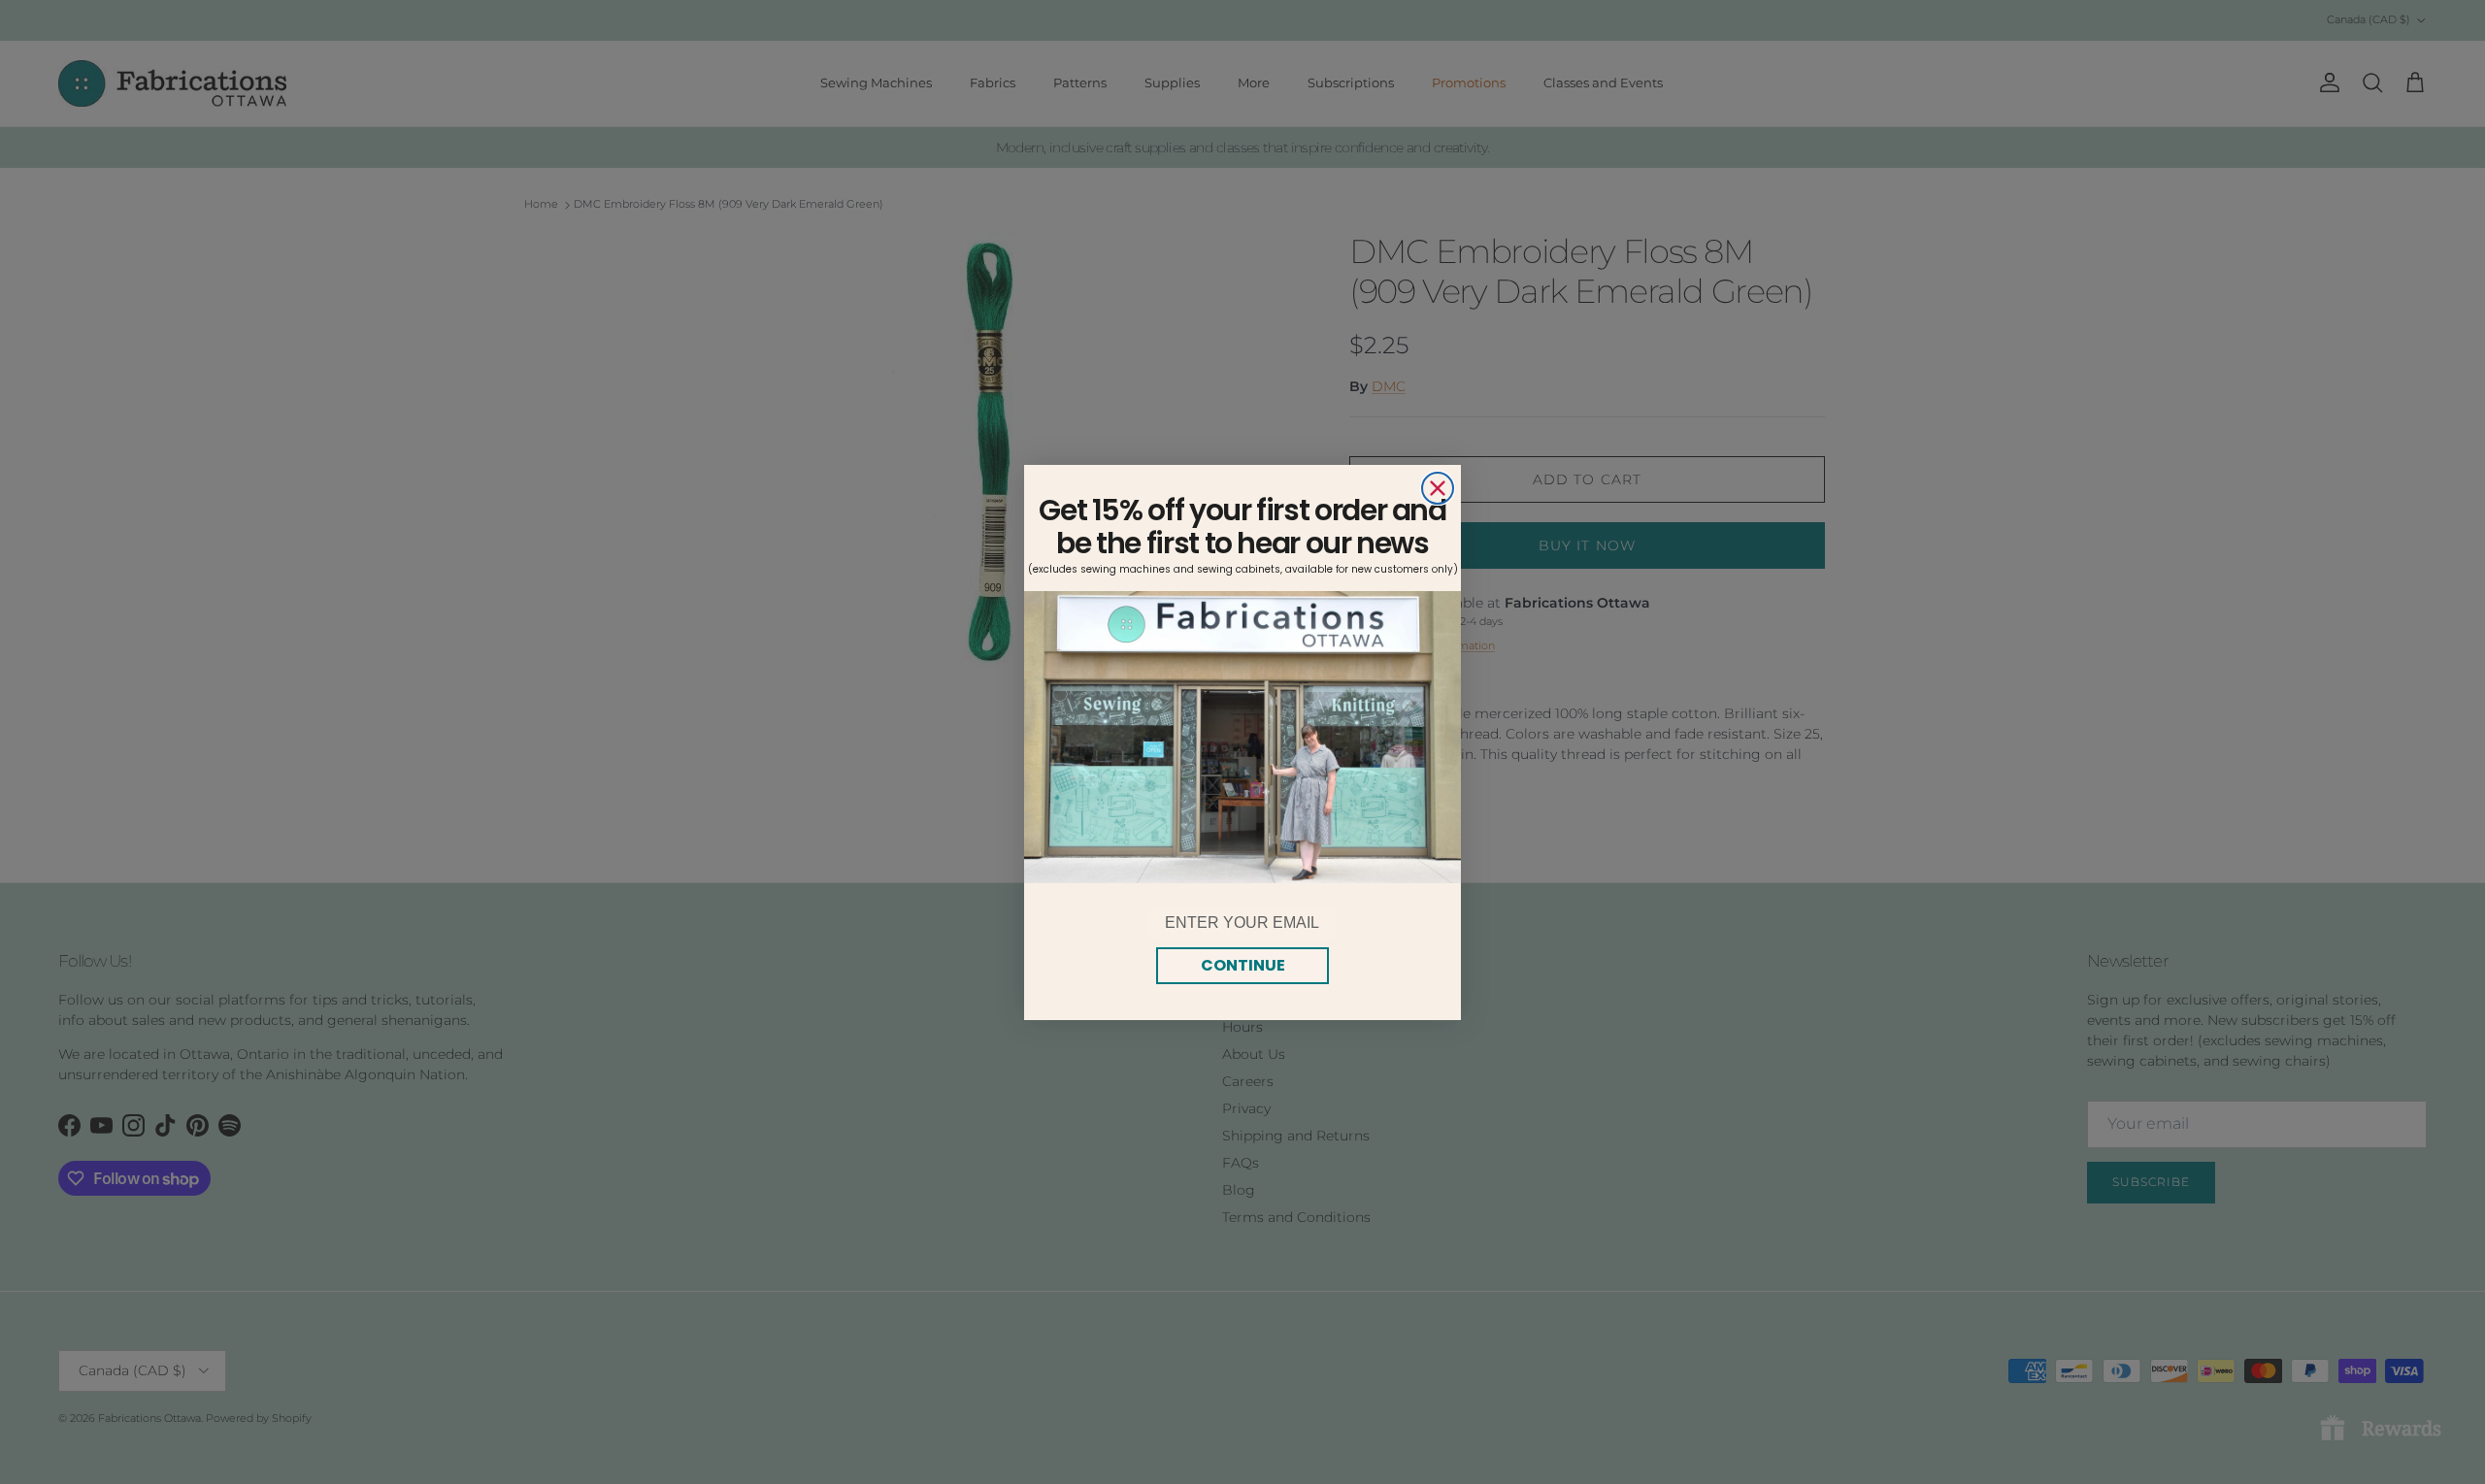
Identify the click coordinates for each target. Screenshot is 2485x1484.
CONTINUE (1243, 965)
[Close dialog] (1438, 488)
